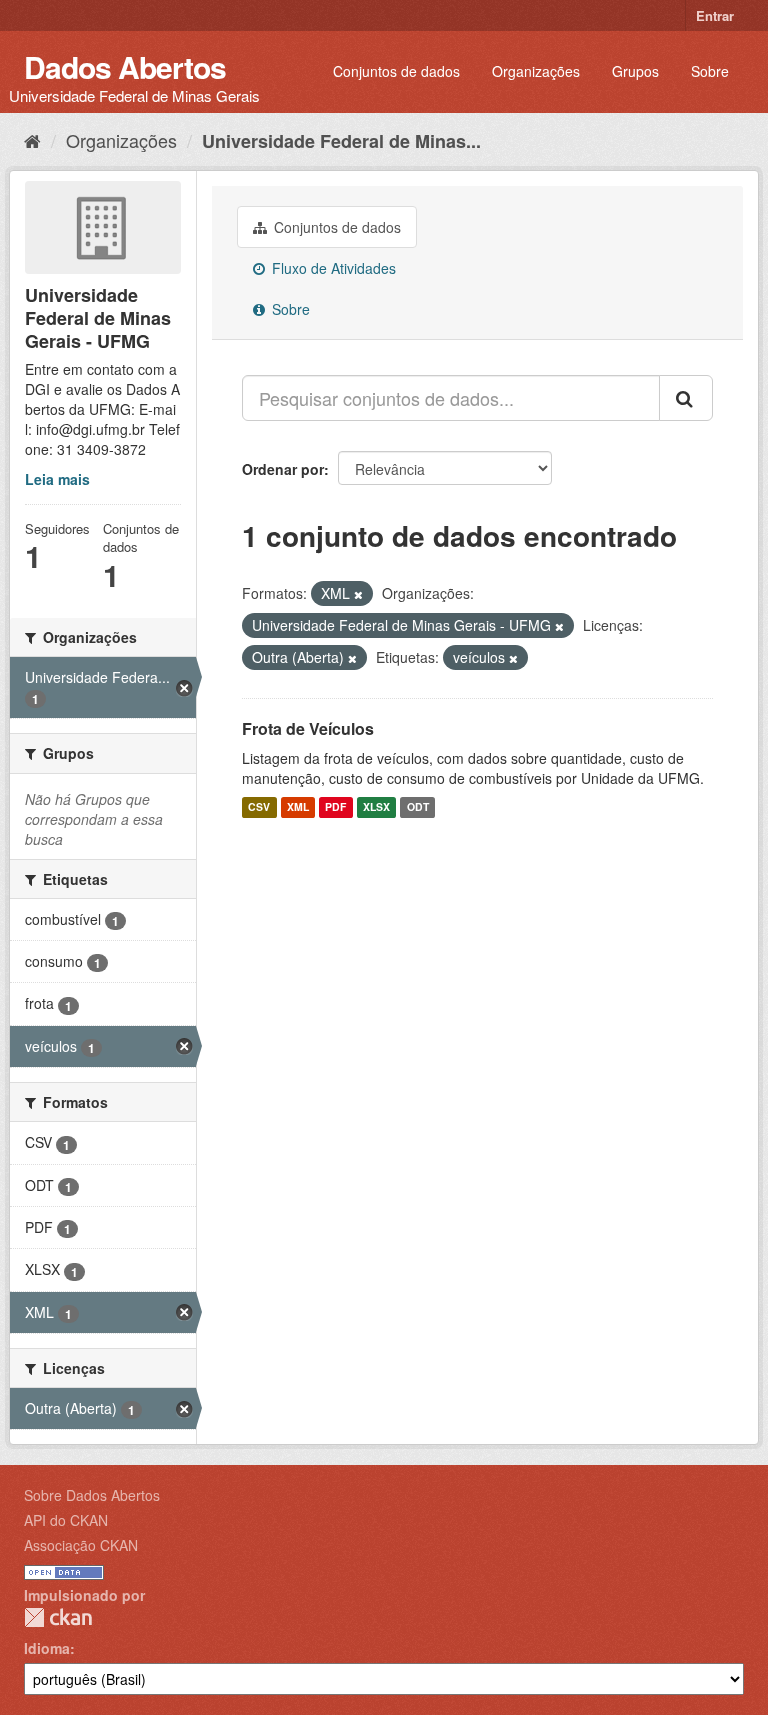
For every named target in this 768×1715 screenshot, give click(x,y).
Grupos (635, 71)
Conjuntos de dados (396, 71)
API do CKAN (66, 1520)
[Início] (32, 140)
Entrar (715, 15)
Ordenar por (283, 469)
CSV (259, 807)
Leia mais (57, 479)
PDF (335, 807)
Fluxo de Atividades (332, 268)
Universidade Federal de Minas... (341, 141)
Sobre (710, 71)
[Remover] (358, 594)
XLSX (376, 807)
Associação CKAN (81, 1545)
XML (298, 807)
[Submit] (686, 398)
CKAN (58, 1617)
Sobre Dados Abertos (92, 1495)
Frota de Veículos (308, 728)
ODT (418, 807)
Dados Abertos (125, 66)
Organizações (536, 71)
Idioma (47, 1648)
